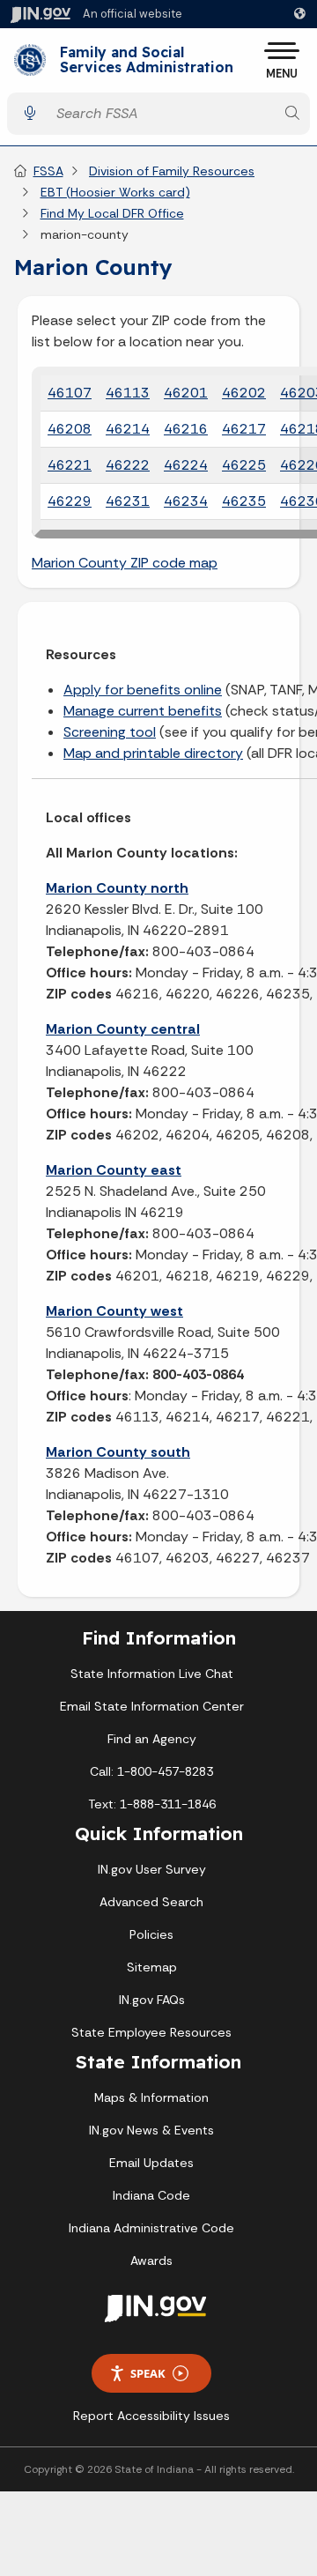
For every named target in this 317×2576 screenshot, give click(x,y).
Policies (151, 1934)
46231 (128, 501)
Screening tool (110, 732)
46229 (70, 501)
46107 (70, 393)
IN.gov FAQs (152, 2000)
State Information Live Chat (152, 1674)
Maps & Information (151, 2097)
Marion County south (118, 1452)
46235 (244, 501)
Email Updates (151, 2163)
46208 (70, 429)
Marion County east (114, 1170)
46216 (186, 429)
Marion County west (114, 1311)
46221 (70, 465)
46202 (244, 393)
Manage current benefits (143, 711)
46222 (128, 465)
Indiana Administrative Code (151, 2228)
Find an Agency (152, 1739)
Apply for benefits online (143, 690)
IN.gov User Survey (152, 1869)
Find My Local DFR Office (112, 213)
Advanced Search (151, 1902)
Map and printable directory (153, 753)
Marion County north (117, 888)
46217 (244, 429)
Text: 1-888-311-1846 (152, 1804)
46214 (128, 429)
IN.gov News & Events (151, 2130)
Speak (148, 2373)
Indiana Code (151, 2195)
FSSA (48, 171)
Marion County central (123, 1029)
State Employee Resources (151, 2032)
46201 (186, 393)
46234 (186, 501)
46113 (128, 393)
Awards (151, 2260)
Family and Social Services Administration (147, 60)
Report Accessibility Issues (151, 2416)
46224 (186, 465)
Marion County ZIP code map (125, 563)
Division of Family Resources (172, 171)
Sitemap (152, 1967)
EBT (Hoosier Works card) (115, 192)
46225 (244, 465)
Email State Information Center (152, 1706)
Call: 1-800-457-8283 (151, 1771)
